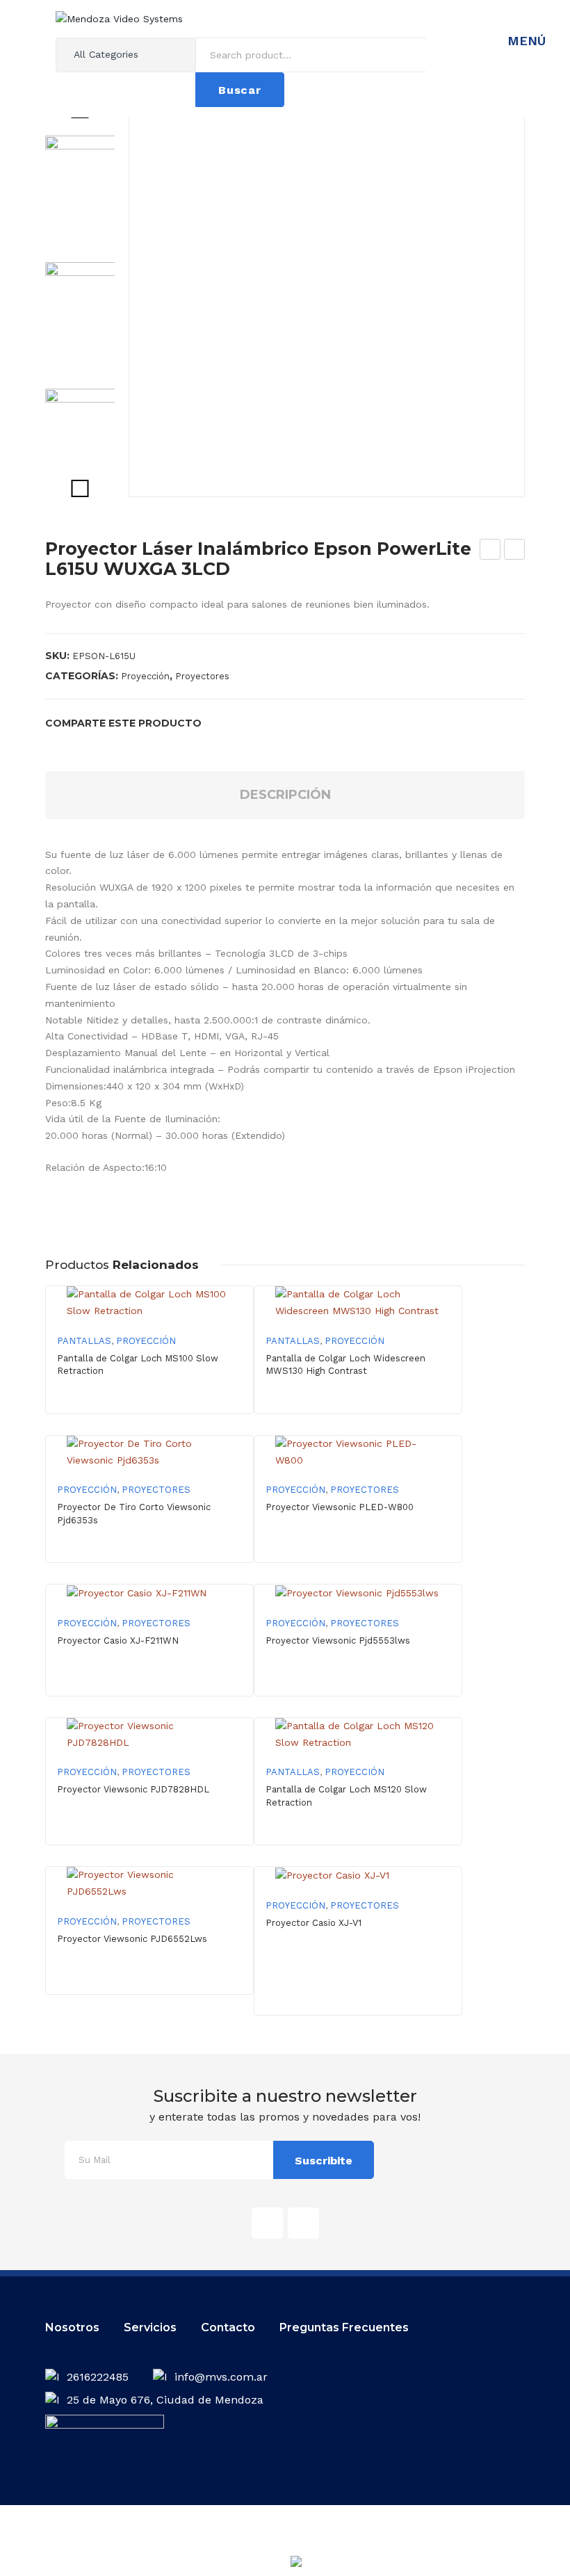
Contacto (228, 2327)
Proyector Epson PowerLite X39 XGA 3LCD (490, 551)
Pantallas (84, 1341)
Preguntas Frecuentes (344, 2327)
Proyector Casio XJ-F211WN (118, 1641)
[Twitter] (242, 723)
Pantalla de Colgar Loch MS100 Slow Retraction (138, 1364)
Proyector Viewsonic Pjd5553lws (338, 1641)
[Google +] (286, 723)
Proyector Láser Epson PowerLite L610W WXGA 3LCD (515, 551)
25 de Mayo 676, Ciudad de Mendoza (165, 2400)
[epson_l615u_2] (97, 314)
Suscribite (324, 2161)
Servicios (150, 2327)
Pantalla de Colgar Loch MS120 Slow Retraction (346, 1796)
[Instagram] (303, 2223)
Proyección (145, 676)
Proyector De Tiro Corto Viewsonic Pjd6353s (134, 1513)
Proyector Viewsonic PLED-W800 (340, 1507)
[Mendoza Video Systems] (119, 18)
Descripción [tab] (285, 795)
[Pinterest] (264, 723)
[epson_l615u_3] (97, 441)
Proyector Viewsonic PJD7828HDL (133, 1789)
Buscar (240, 90)
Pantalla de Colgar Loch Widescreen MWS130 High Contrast (345, 1364)
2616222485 (99, 2377)
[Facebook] (220, 723)
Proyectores (202, 676)
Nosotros (72, 2327)
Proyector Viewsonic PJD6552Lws (132, 1939)
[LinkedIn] (309, 723)
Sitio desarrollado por (256, 2566)
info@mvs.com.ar (221, 2377)
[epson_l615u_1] (327, 299)
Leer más (358, 1550)
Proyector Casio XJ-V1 (313, 1923)
